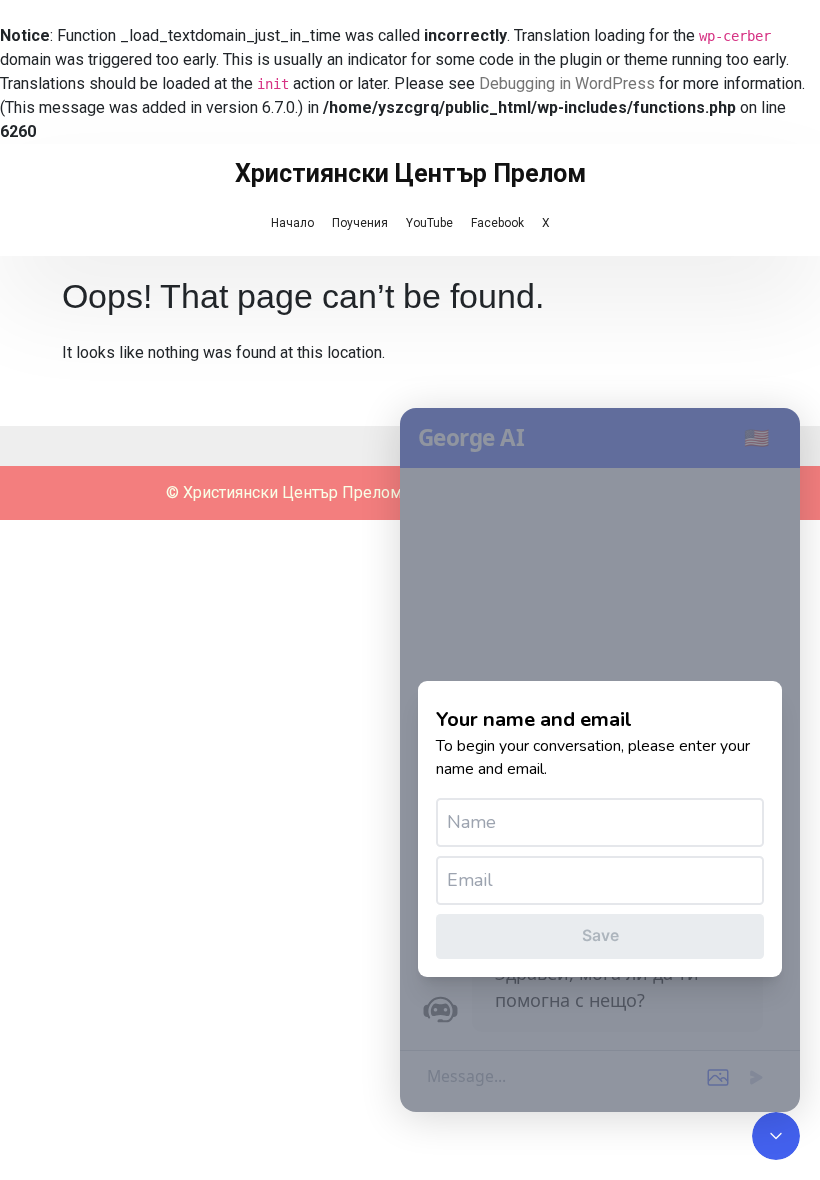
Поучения (360, 223)
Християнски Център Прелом (410, 173)
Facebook (497, 223)
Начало (292, 223)
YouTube (429, 223)
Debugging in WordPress (567, 83)
